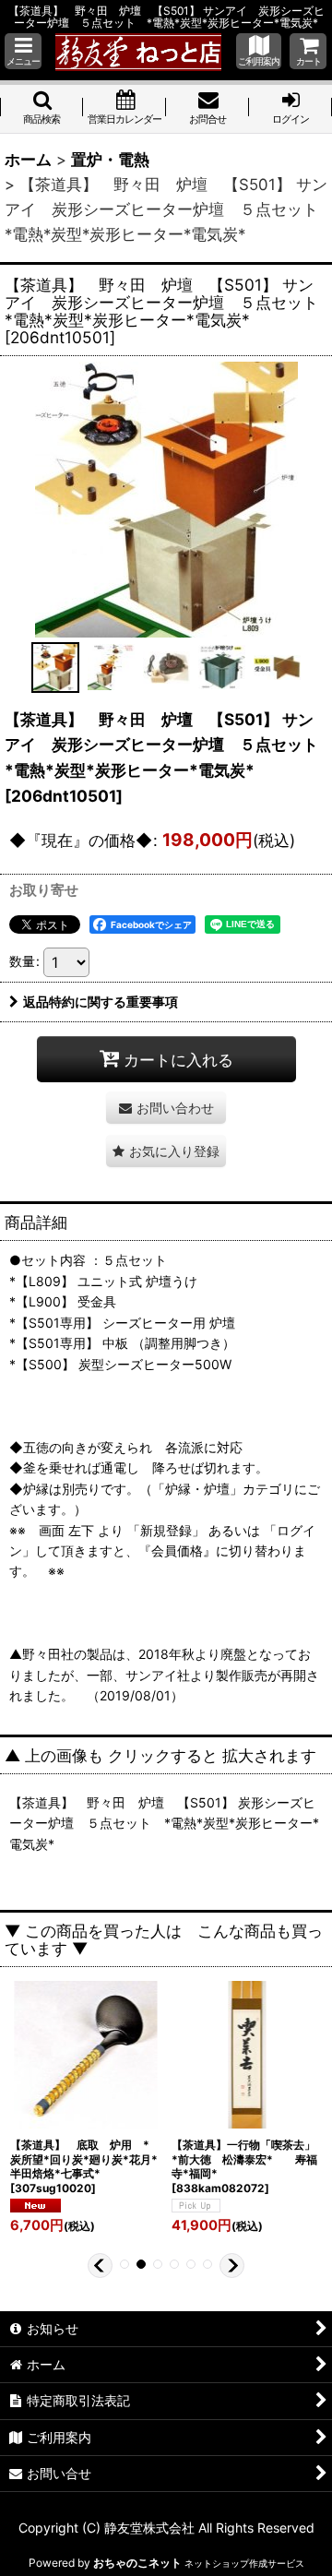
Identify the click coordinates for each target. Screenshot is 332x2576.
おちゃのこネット (137, 2563)
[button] (23, 51)
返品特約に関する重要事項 (101, 1002)
